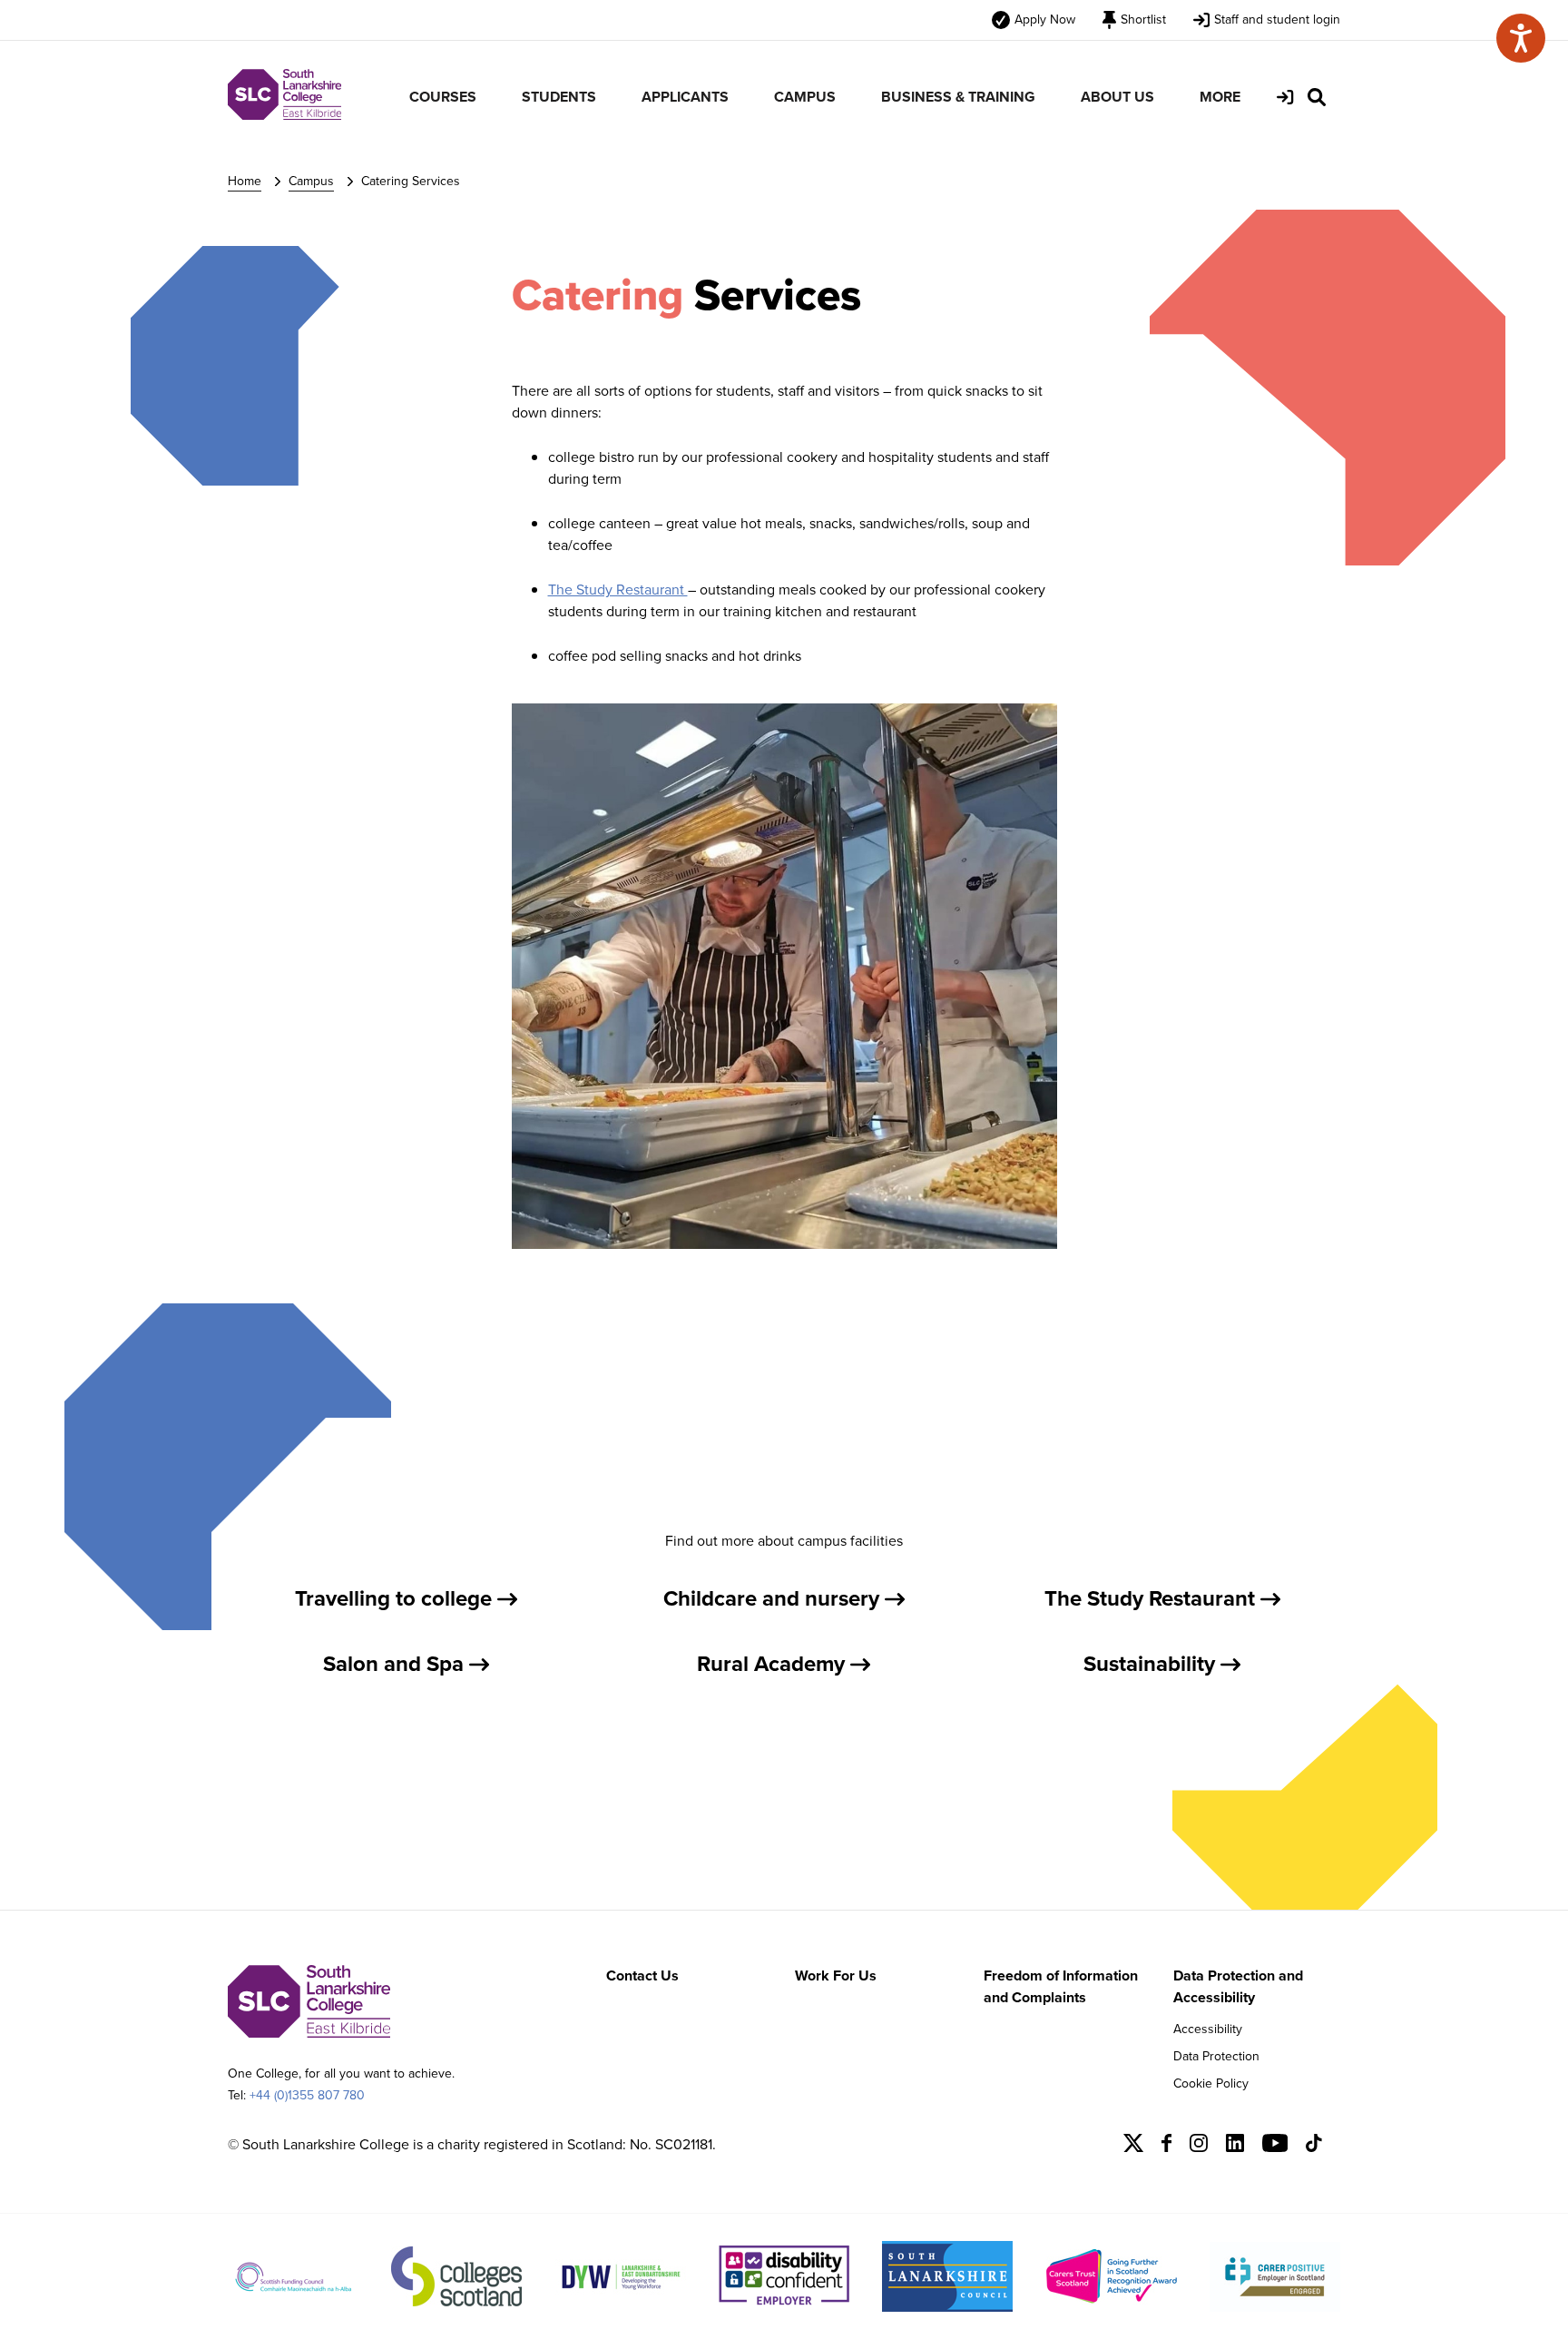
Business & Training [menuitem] (958, 97)
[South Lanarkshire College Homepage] (284, 115)
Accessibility (1208, 2029)
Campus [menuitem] (805, 97)
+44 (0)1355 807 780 (307, 2095)
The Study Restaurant (618, 590)
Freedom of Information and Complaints (1061, 1986)
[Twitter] (1133, 2147)
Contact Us (642, 1975)
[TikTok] (1314, 2147)
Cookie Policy (1211, 2083)
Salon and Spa (396, 1664)
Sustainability (1152, 1664)
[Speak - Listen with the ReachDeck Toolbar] (1521, 38)
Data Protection (1216, 2056)
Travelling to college (396, 1598)
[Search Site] (1317, 97)
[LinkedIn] (1235, 2147)
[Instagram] (1199, 2147)
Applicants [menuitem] (685, 97)
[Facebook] (1166, 2147)
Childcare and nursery (774, 1598)
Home (245, 181)
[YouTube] (1275, 2147)
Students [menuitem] (559, 97)
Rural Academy (774, 1664)
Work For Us (836, 1975)
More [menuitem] (1220, 97)
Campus (311, 181)
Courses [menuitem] (443, 97)
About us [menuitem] (1117, 97)
